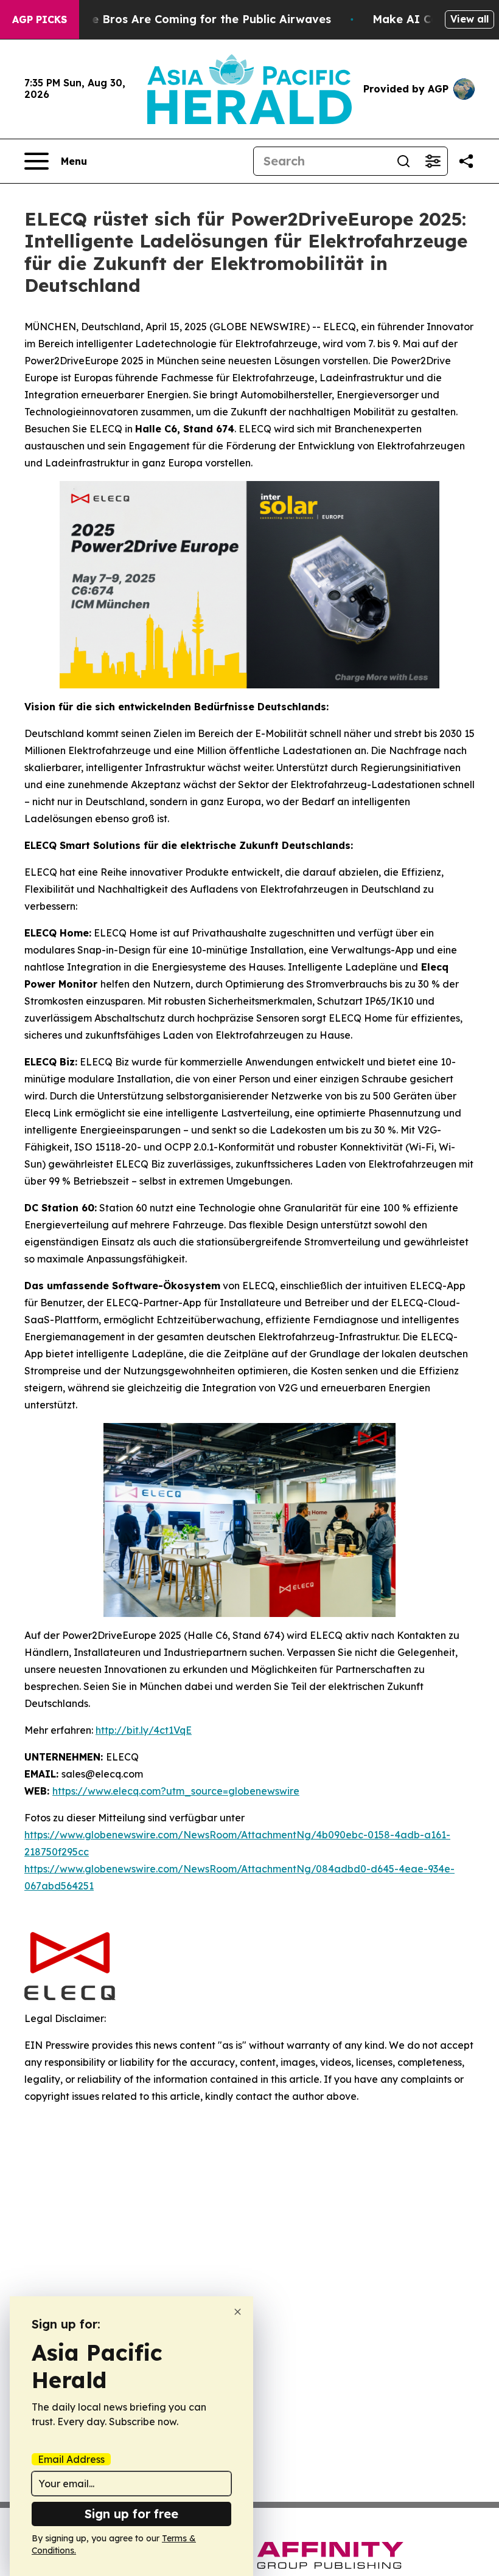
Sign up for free (131, 2514)
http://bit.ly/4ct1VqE (144, 1730)
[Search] (403, 161)
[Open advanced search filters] (433, 161)
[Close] (238, 2312)
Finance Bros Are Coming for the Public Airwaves (193, 19)
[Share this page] (466, 161)
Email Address (71, 2459)
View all (469, 19)
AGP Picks (40, 19)
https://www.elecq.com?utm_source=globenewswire (176, 1791)
